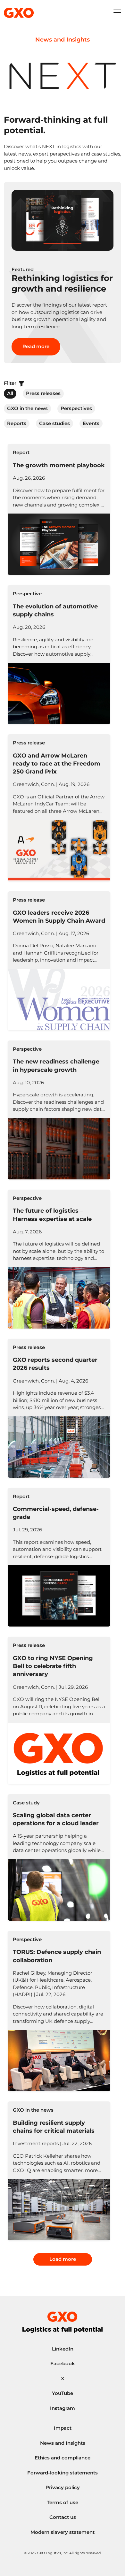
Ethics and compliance (63, 2458)
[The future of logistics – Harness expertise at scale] (59, 1259)
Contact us (63, 2517)
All (10, 393)
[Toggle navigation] (117, 13)
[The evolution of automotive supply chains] (59, 655)
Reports (17, 423)
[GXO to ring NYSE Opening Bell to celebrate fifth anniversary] (59, 1710)
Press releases (43, 393)
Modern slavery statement (63, 2532)
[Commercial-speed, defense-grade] (59, 1557)
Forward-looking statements (63, 2473)
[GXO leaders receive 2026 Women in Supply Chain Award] (59, 961)
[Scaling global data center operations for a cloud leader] (59, 1857)
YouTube (63, 2393)
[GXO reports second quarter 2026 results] (59, 1408)
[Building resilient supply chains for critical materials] (59, 2171)
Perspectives (76, 408)
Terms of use (63, 2502)
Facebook (63, 2363)
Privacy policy (63, 2487)
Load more (63, 2259)
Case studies (54, 423)
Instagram (63, 2408)
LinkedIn (63, 2349)
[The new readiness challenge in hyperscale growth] (59, 1110)
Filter (11, 383)
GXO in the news (27, 408)
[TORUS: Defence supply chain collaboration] (59, 2011)
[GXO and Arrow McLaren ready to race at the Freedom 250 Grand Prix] (59, 808)
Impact (63, 2428)
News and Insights (63, 2443)
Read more (36, 346)
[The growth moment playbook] (59, 509)
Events (91, 423)
